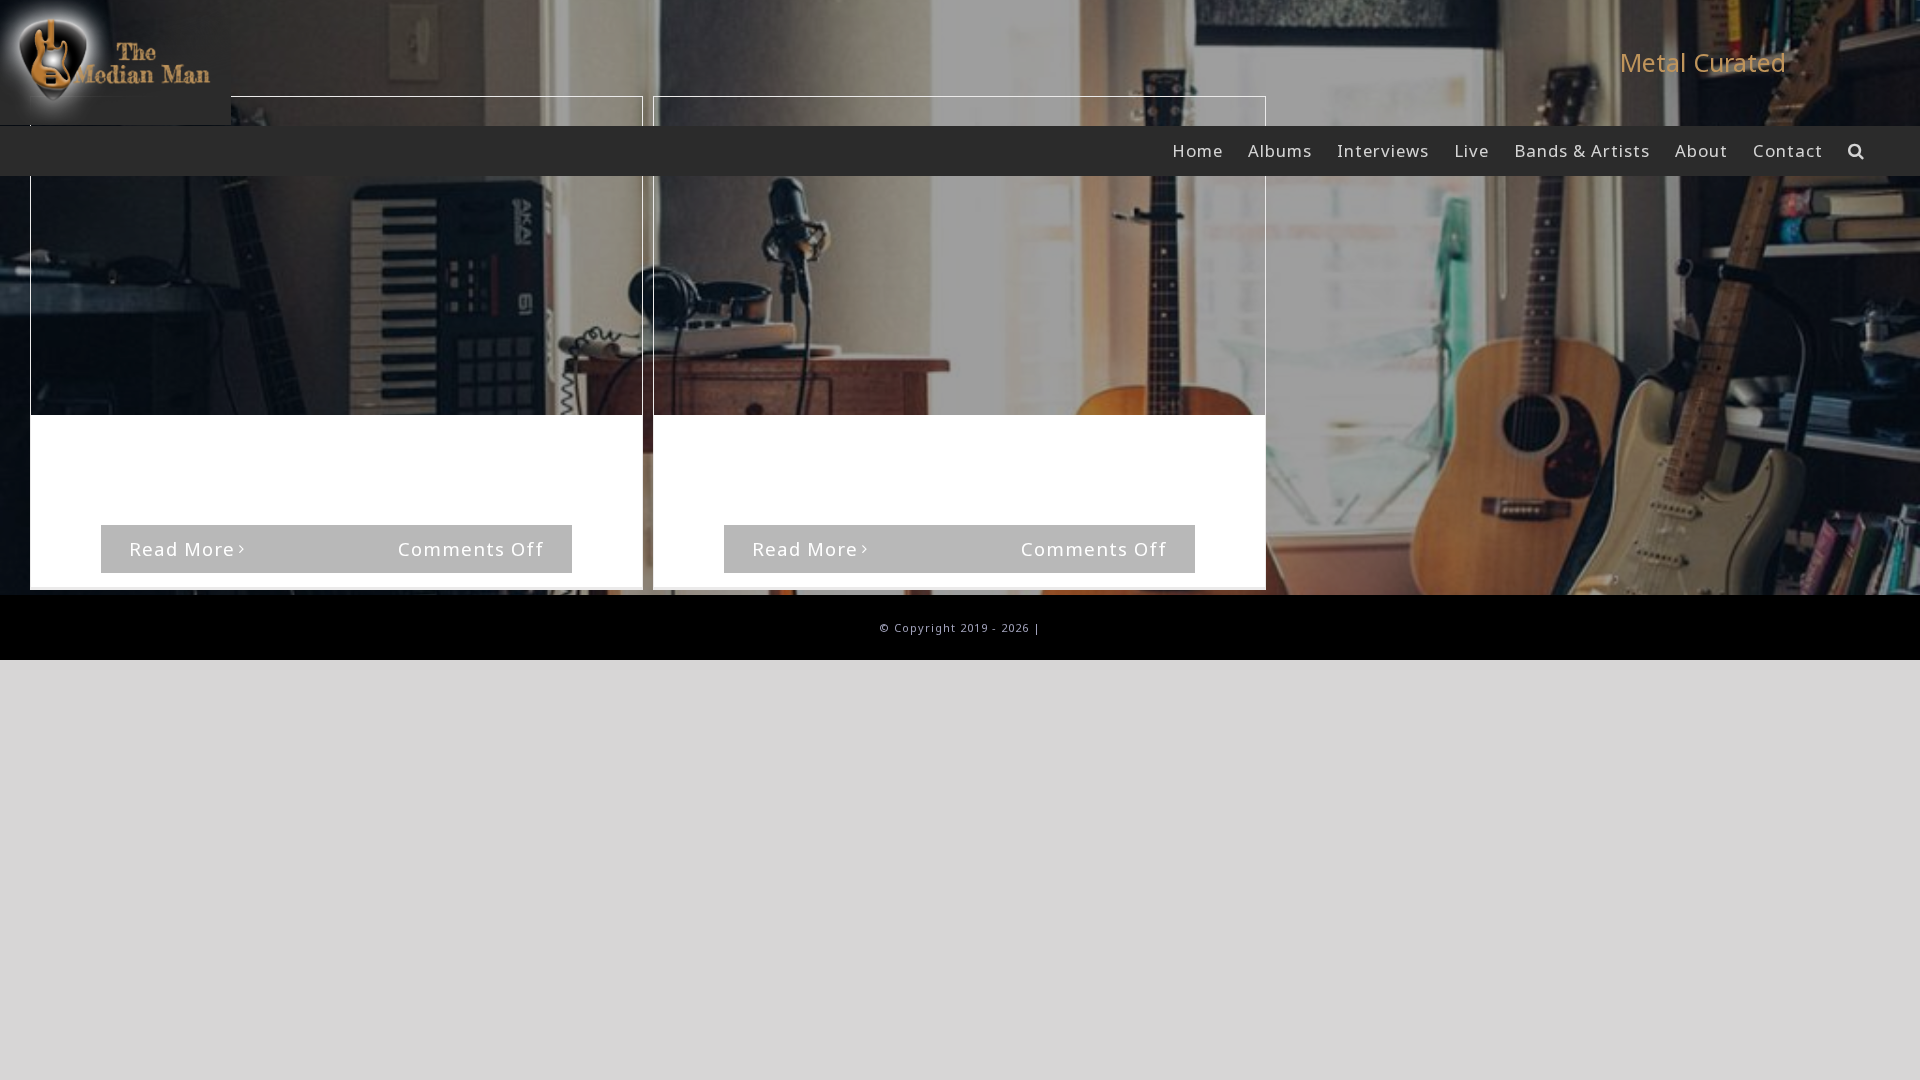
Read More (182, 548)
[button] (1856, 151)
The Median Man (131, 453)
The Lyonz (419, 453)
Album (357, 453)
